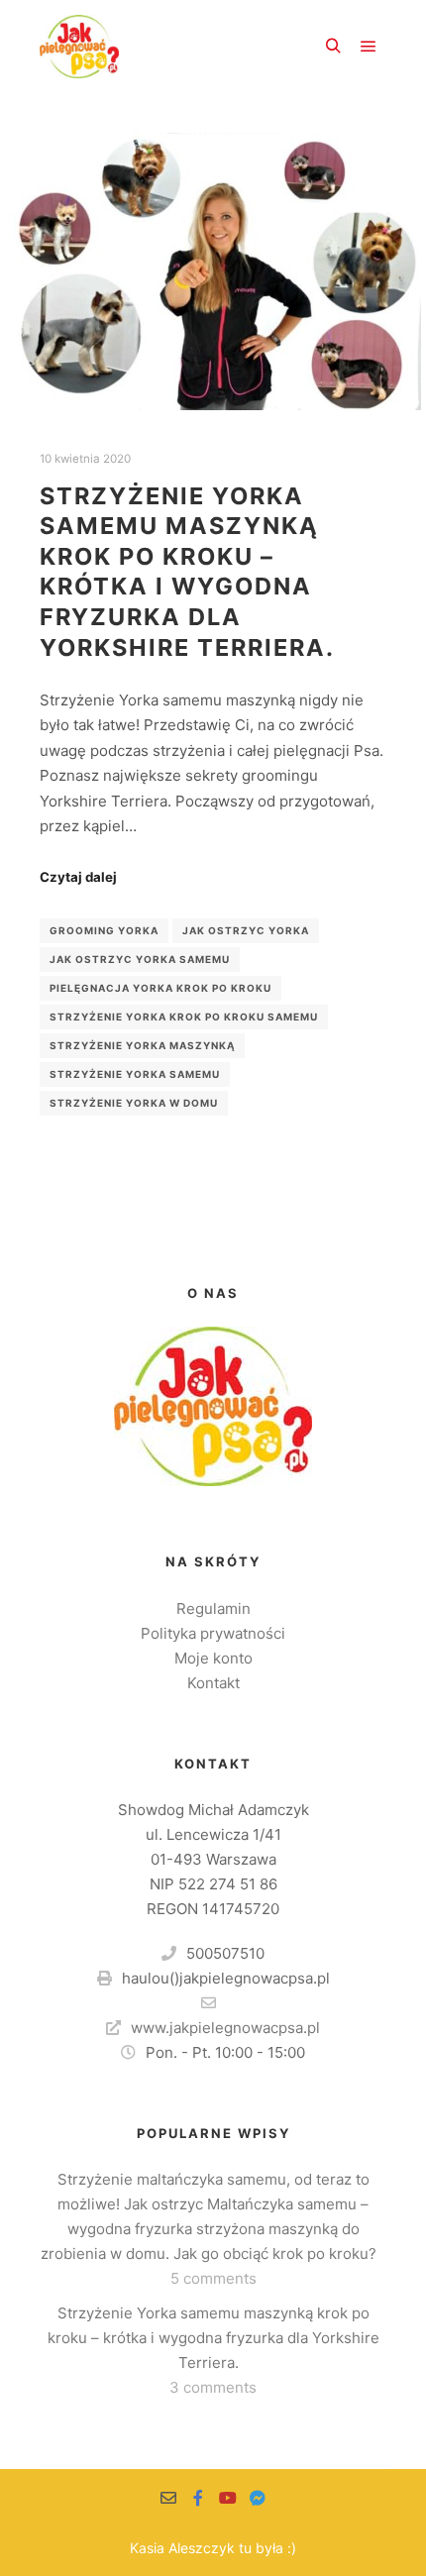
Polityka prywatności (213, 1633)
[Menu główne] (369, 47)
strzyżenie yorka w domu (134, 1103)
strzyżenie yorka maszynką (142, 1045)
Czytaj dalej (78, 877)
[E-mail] (168, 2498)
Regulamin (213, 1609)
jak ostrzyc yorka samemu (140, 959)
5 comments (213, 2278)
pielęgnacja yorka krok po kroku (160, 988)
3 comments (213, 2387)
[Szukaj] (333, 47)
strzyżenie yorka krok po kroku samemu (184, 1017)
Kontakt (213, 1683)
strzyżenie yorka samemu (135, 1074)
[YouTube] (228, 2498)
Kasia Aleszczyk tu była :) (213, 2548)
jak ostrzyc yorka (246, 930)
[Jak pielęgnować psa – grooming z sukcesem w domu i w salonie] (79, 47)
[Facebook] (198, 2498)
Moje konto (213, 1658)
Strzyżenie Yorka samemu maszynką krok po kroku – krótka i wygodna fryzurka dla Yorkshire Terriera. (187, 572)
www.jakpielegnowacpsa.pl (225, 2028)
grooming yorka (104, 930)
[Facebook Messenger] (258, 2498)
